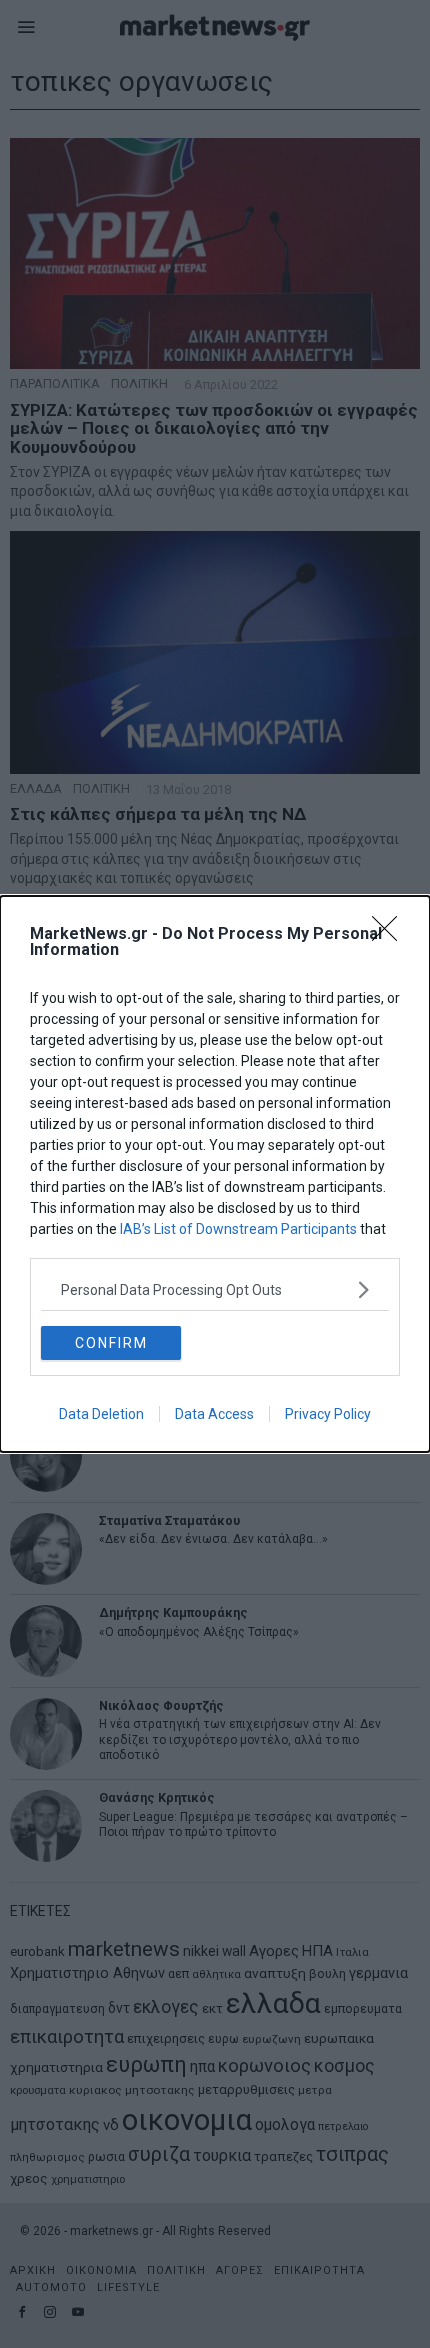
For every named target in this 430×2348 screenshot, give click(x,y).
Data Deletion (101, 1414)
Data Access (214, 1414)
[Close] (391, 935)
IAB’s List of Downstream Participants (238, 1229)
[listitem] (215, 1289)
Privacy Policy (328, 1414)
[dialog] (215, 1174)
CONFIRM (111, 1343)
